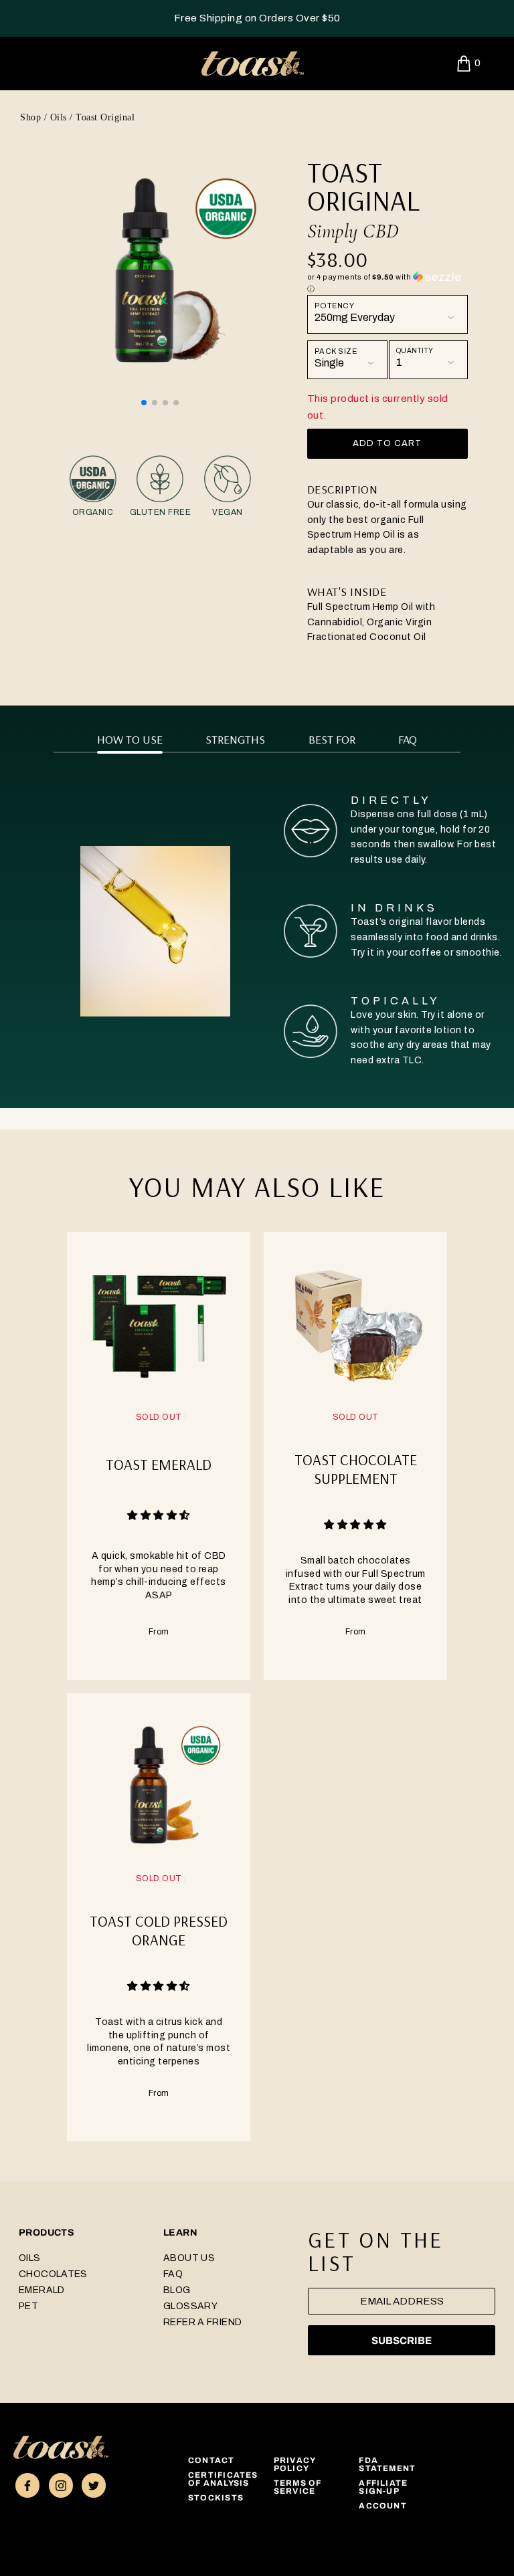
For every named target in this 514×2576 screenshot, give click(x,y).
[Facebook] (27, 2485)
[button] (144, 403)
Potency (335, 306)
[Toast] (61, 2447)
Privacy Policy (295, 2464)
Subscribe (402, 2341)
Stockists (216, 2498)
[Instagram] (61, 2485)
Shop (30, 117)
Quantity (415, 351)
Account (383, 2506)
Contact (211, 2460)
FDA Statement (387, 2464)
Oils (59, 117)
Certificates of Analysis (223, 2479)
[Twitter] (94, 2485)
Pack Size (336, 351)
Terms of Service (298, 2487)
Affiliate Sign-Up (383, 2487)
